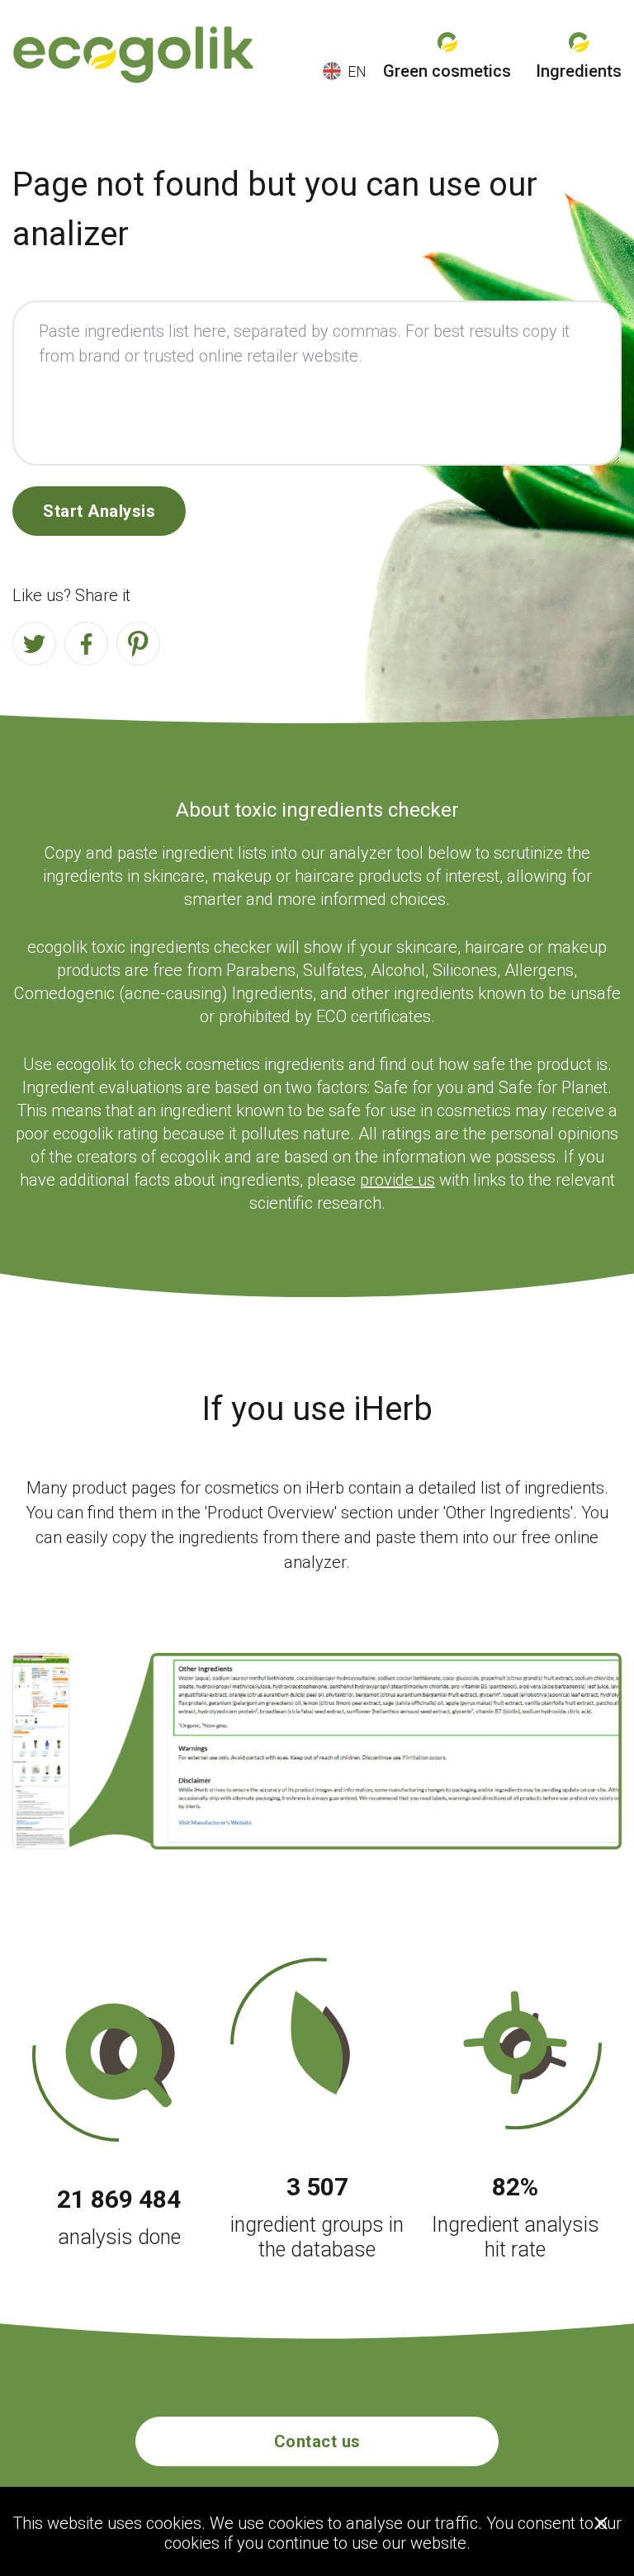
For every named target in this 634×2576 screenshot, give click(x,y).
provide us (397, 1180)
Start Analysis (99, 511)
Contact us (317, 2441)
